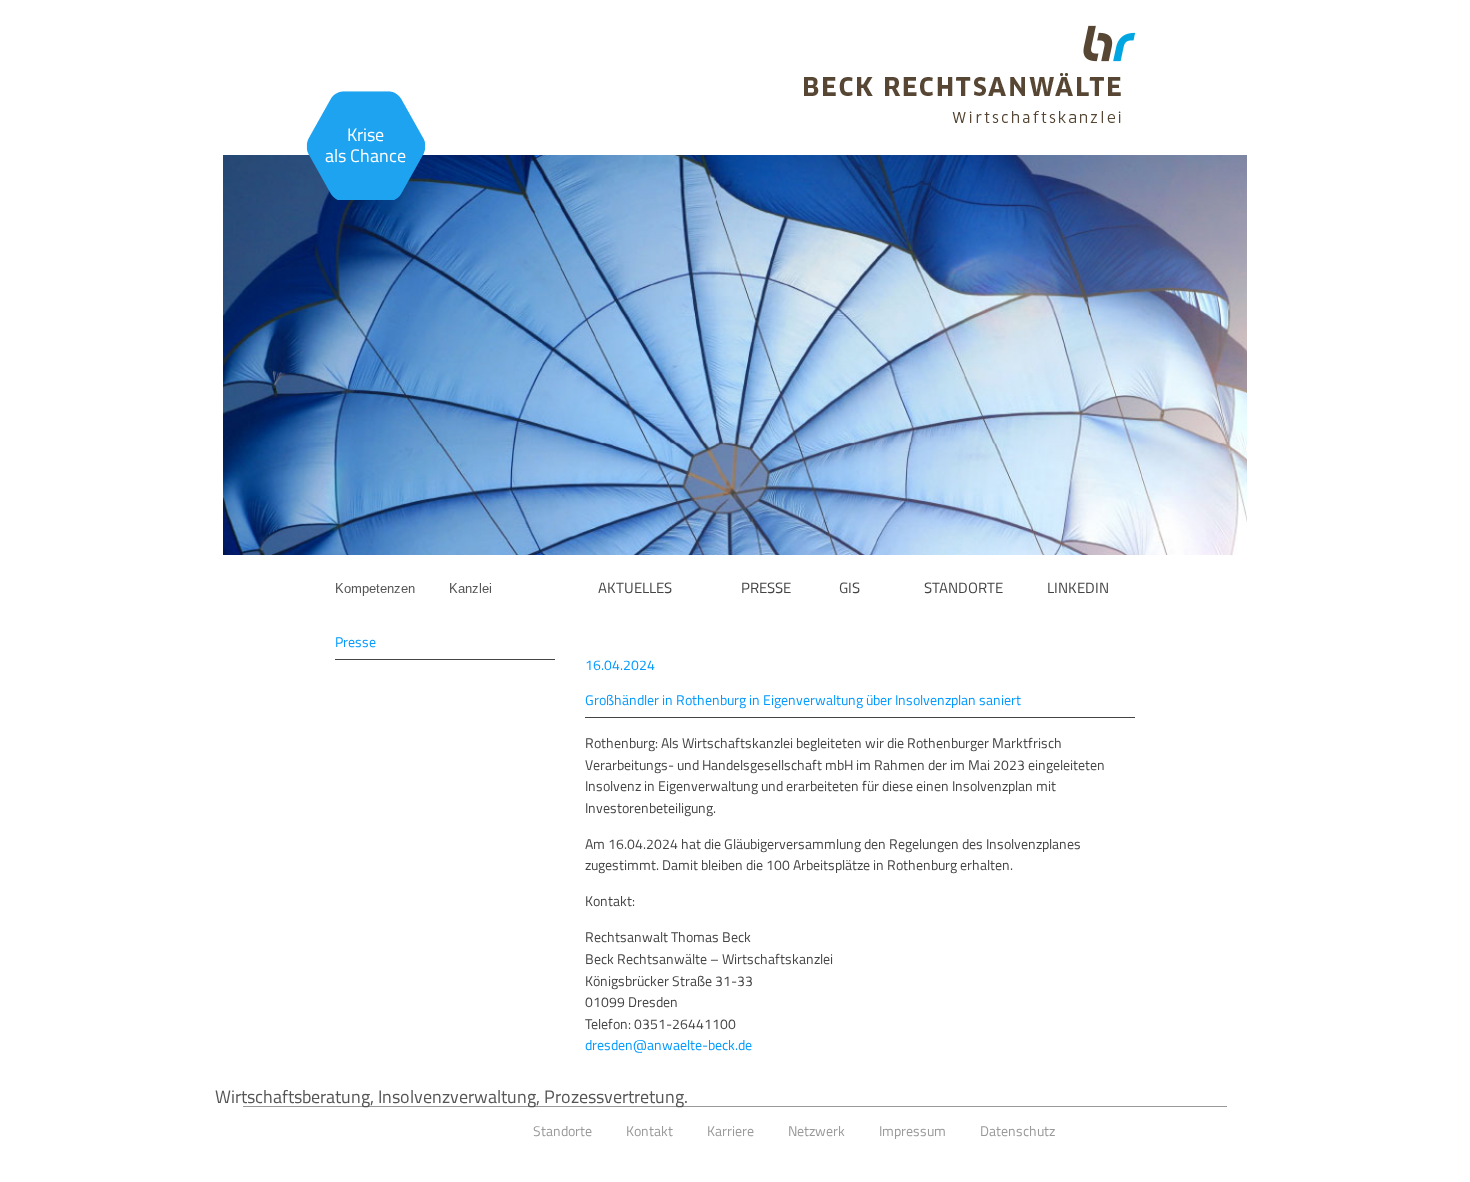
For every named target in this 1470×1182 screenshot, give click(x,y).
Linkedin (1078, 587)
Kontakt (649, 1131)
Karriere (730, 1131)
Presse (766, 587)
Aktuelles (635, 587)
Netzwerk (816, 1131)
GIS (849, 587)
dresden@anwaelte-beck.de (668, 1045)
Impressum (912, 1131)
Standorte (963, 587)
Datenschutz (1017, 1131)
